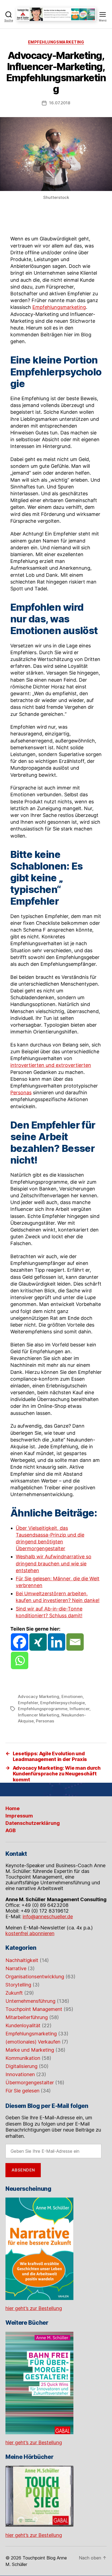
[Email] (75, 1642)
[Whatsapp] (20, 1660)
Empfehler (28, 1703)
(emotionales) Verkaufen (33, 2042)
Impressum (19, 1816)
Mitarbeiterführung (27, 2017)
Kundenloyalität (23, 2025)
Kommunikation (23, 2058)
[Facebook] (20, 1642)
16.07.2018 (60, 103)
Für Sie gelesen (22, 2091)
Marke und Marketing (30, 2050)
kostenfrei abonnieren (30, 1933)
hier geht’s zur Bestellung (34, 2308)
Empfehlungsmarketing (56, 42)
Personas (21, 1093)
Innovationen (20, 2074)
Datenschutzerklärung (33, 1823)
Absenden (23, 2170)
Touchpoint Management (34, 2009)
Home (13, 1808)
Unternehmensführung (30, 2001)
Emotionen (72, 1696)
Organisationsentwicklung (35, 1977)
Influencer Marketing (39, 1715)
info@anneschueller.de (48, 1917)
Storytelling (18, 1985)
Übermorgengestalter (30, 2083)
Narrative (16, 1968)
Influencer (80, 1709)
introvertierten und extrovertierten (51, 1065)
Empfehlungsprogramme (43, 1709)
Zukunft (14, 1993)
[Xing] (38, 1642)
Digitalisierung (21, 2066)
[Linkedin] (57, 1642)
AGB (11, 1830)
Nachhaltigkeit (22, 1960)
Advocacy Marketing (39, 1696)
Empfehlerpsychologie (63, 1703)
